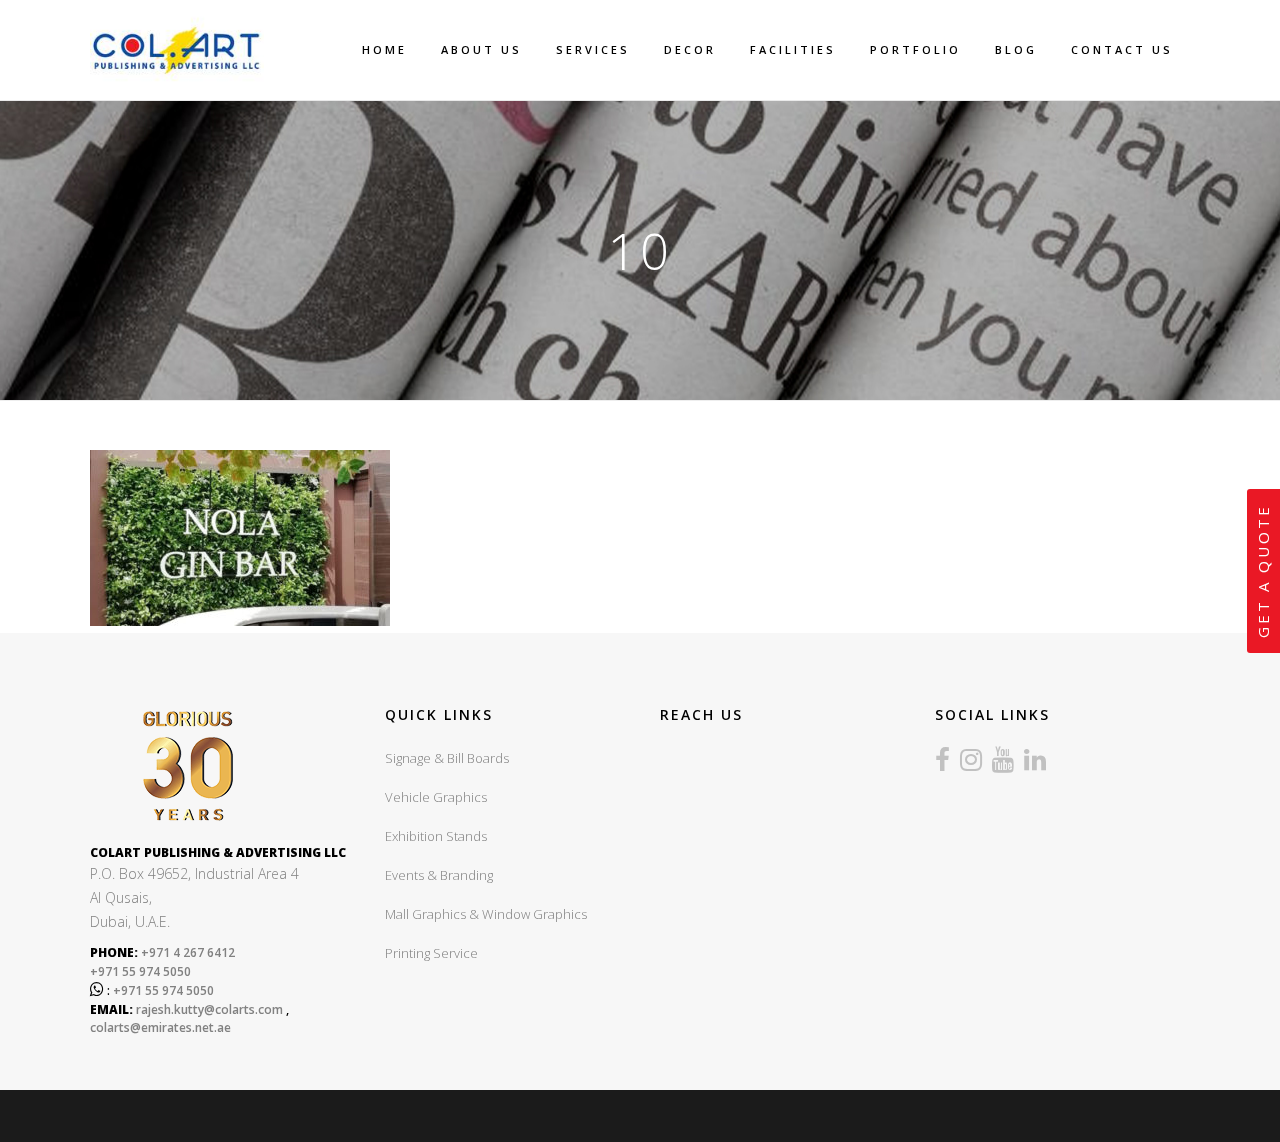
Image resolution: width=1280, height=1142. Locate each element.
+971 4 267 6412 (186, 952)
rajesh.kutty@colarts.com (209, 1009)
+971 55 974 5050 (140, 971)
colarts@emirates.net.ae (160, 1027)
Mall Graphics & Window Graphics (486, 914)
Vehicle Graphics (436, 797)
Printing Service (431, 953)
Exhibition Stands (436, 836)
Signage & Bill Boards (447, 758)
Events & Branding (439, 875)
